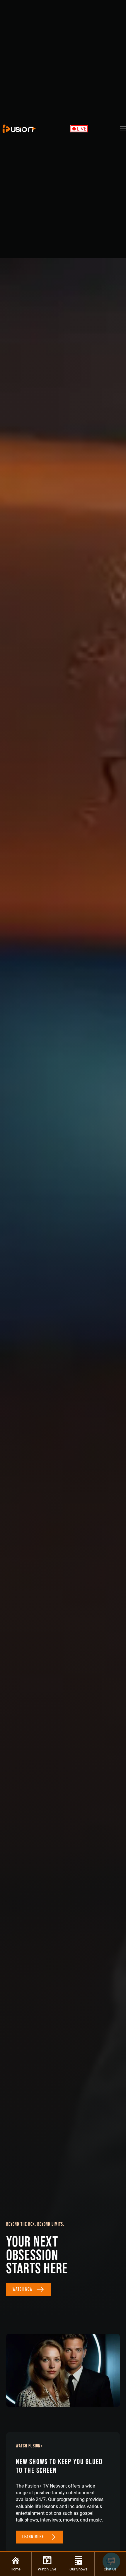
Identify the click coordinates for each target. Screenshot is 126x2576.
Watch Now (23, 2289)
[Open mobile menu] (123, 129)
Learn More (33, 2537)
